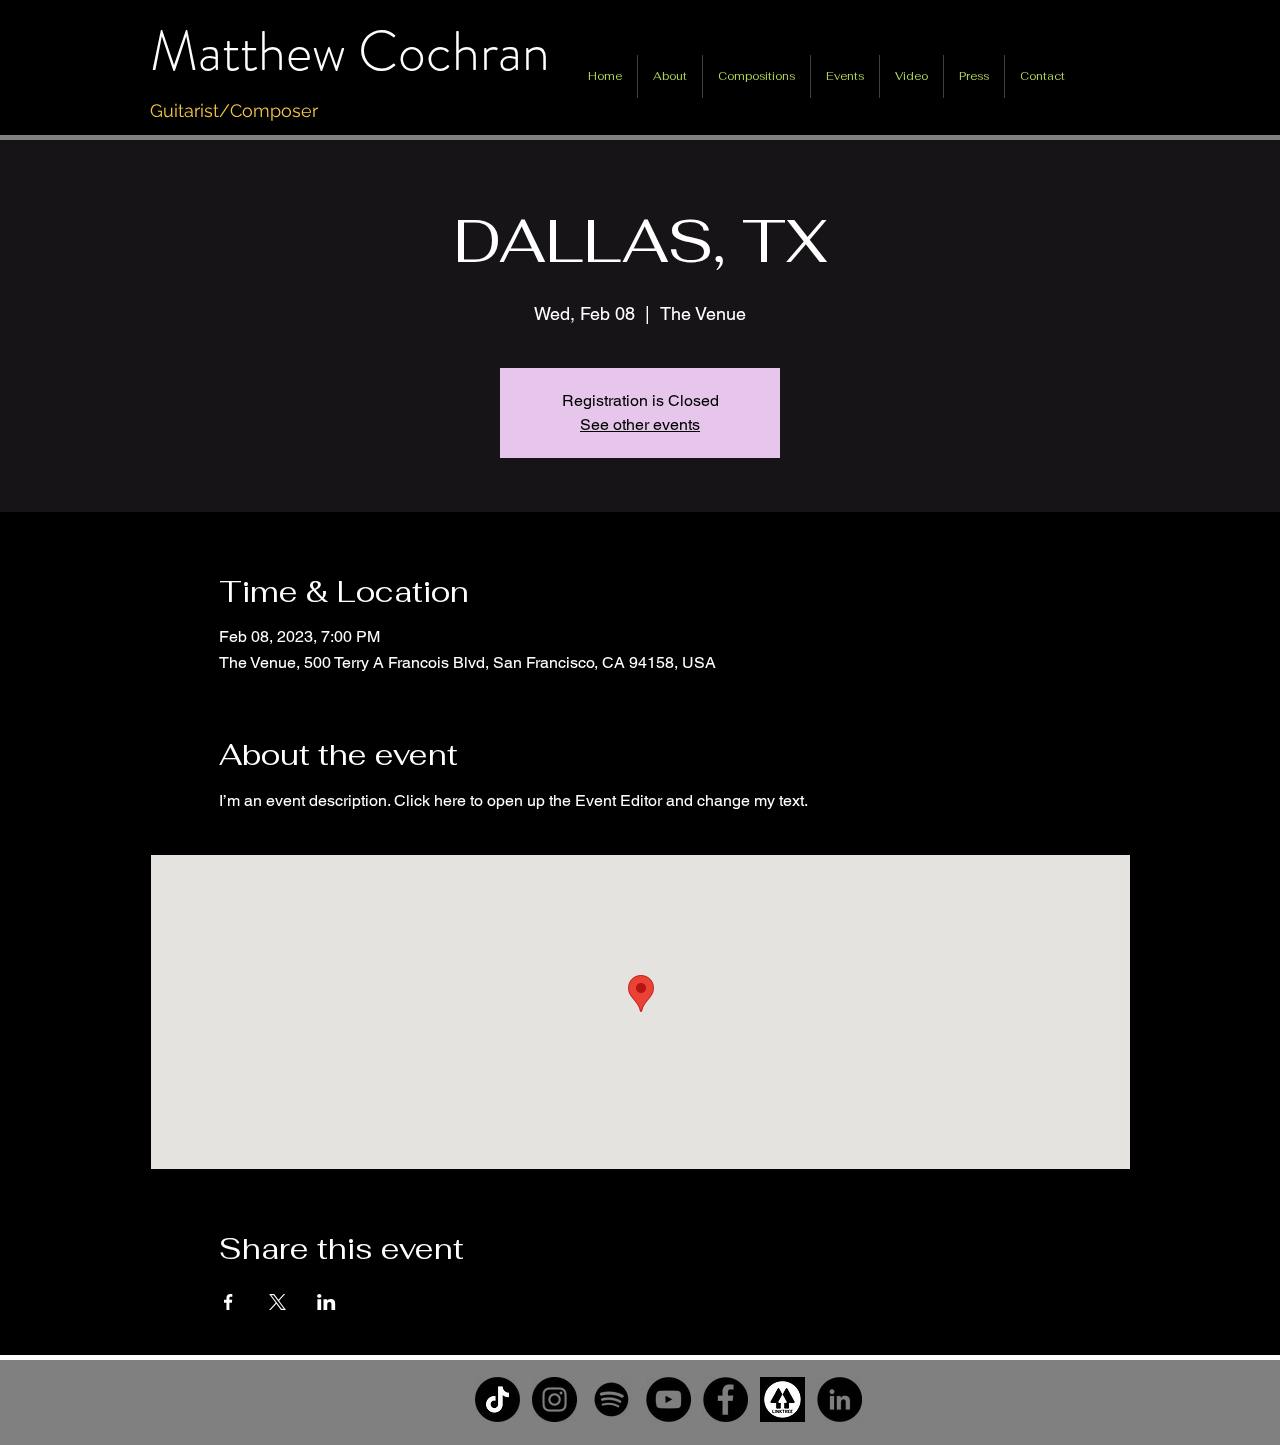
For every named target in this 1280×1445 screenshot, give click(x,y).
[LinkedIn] (839, 1399)
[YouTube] (668, 1399)
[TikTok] (497, 1399)
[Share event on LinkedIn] (326, 1302)
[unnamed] (782, 1399)
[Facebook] (725, 1399)
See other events (640, 424)
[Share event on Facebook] (228, 1302)
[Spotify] (611, 1399)
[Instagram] (554, 1399)
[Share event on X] (277, 1302)
